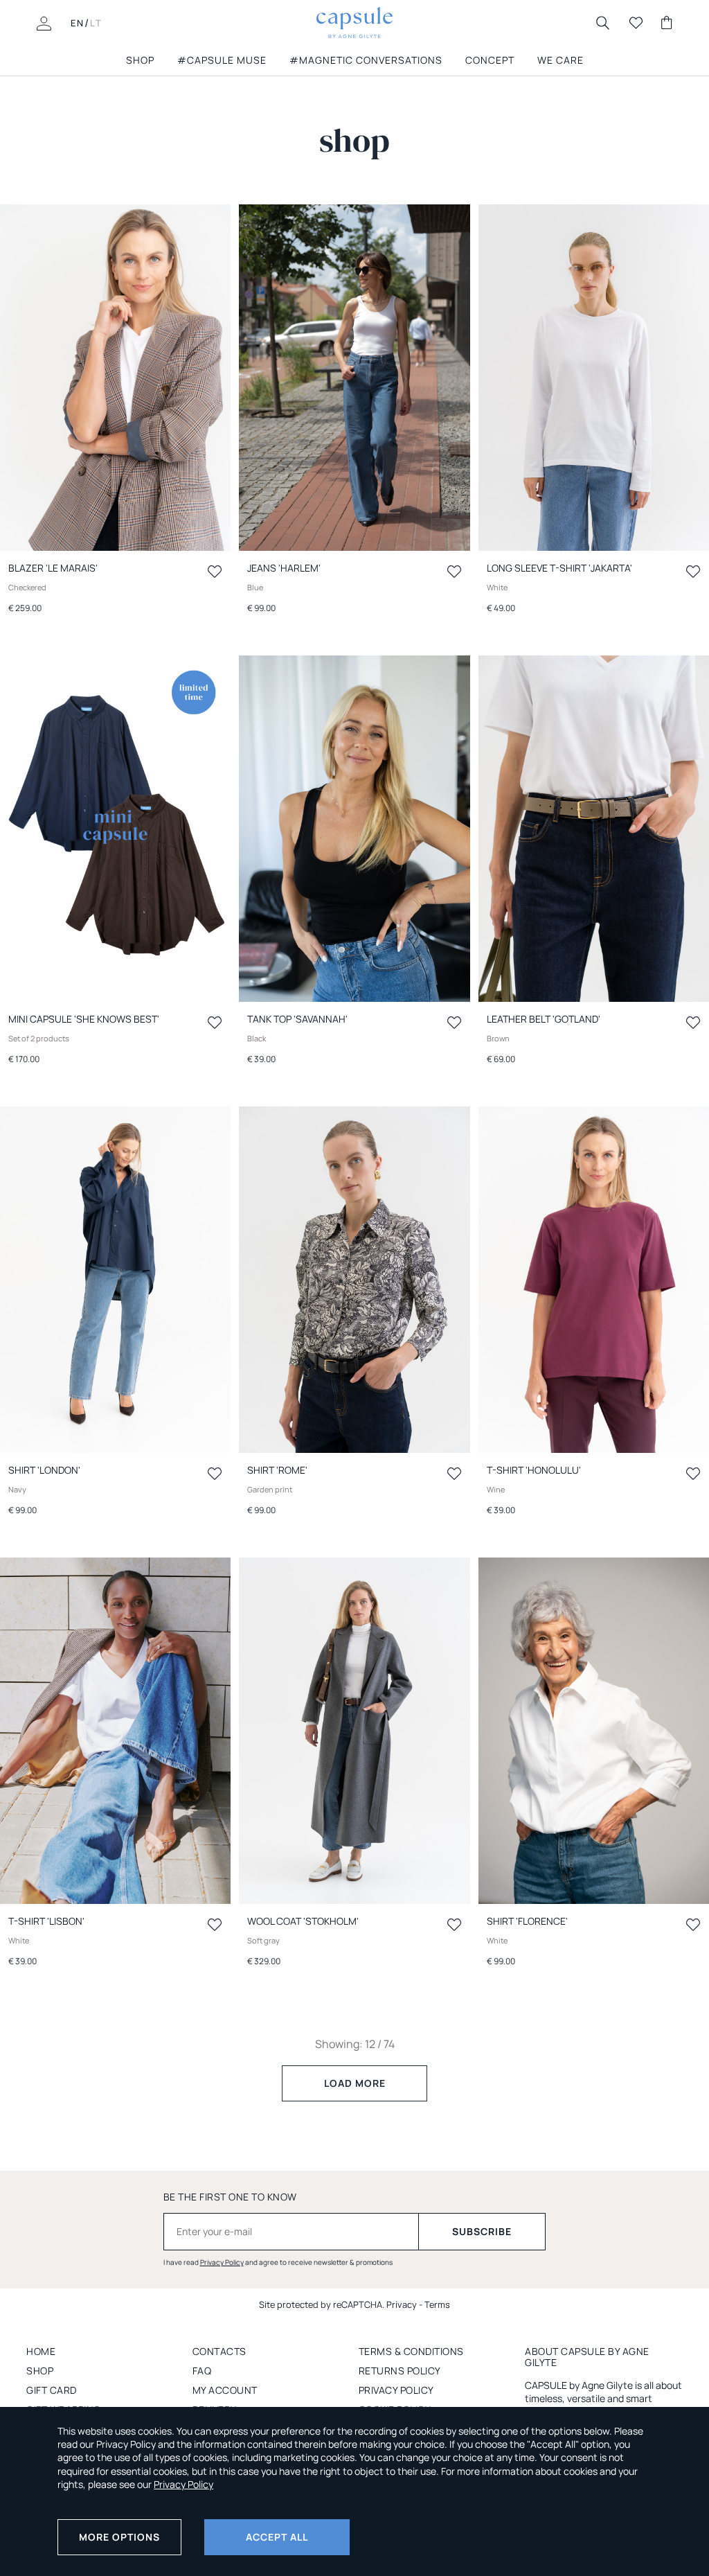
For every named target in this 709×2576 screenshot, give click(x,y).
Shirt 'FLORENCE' (527, 1921)
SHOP (140, 60)
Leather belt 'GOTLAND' (544, 1019)
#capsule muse (222, 60)
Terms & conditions (411, 2351)
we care (560, 60)
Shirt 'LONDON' (44, 1470)
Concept (490, 60)
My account (225, 2390)
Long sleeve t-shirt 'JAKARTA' (559, 568)
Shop (40, 2371)
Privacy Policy (222, 2262)
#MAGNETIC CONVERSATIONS (366, 60)
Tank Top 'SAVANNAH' (297, 1019)
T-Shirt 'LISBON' (46, 1921)
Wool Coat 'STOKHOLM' (303, 1921)
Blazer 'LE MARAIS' (53, 568)
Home (41, 2351)
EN (78, 23)
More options (119, 2537)
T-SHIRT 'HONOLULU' (534, 1470)
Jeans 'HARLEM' (284, 568)
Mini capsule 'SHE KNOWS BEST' (84, 1019)
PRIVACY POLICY (396, 2390)
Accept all (277, 2537)
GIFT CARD (52, 2390)
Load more (355, 2083)
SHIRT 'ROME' (277, 1470)
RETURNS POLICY (400, 2371)
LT (96, 23)
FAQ (202, 2371)
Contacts (219, 2351)
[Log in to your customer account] (44, 22)
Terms (437, 2304)
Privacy (402, 2304)
